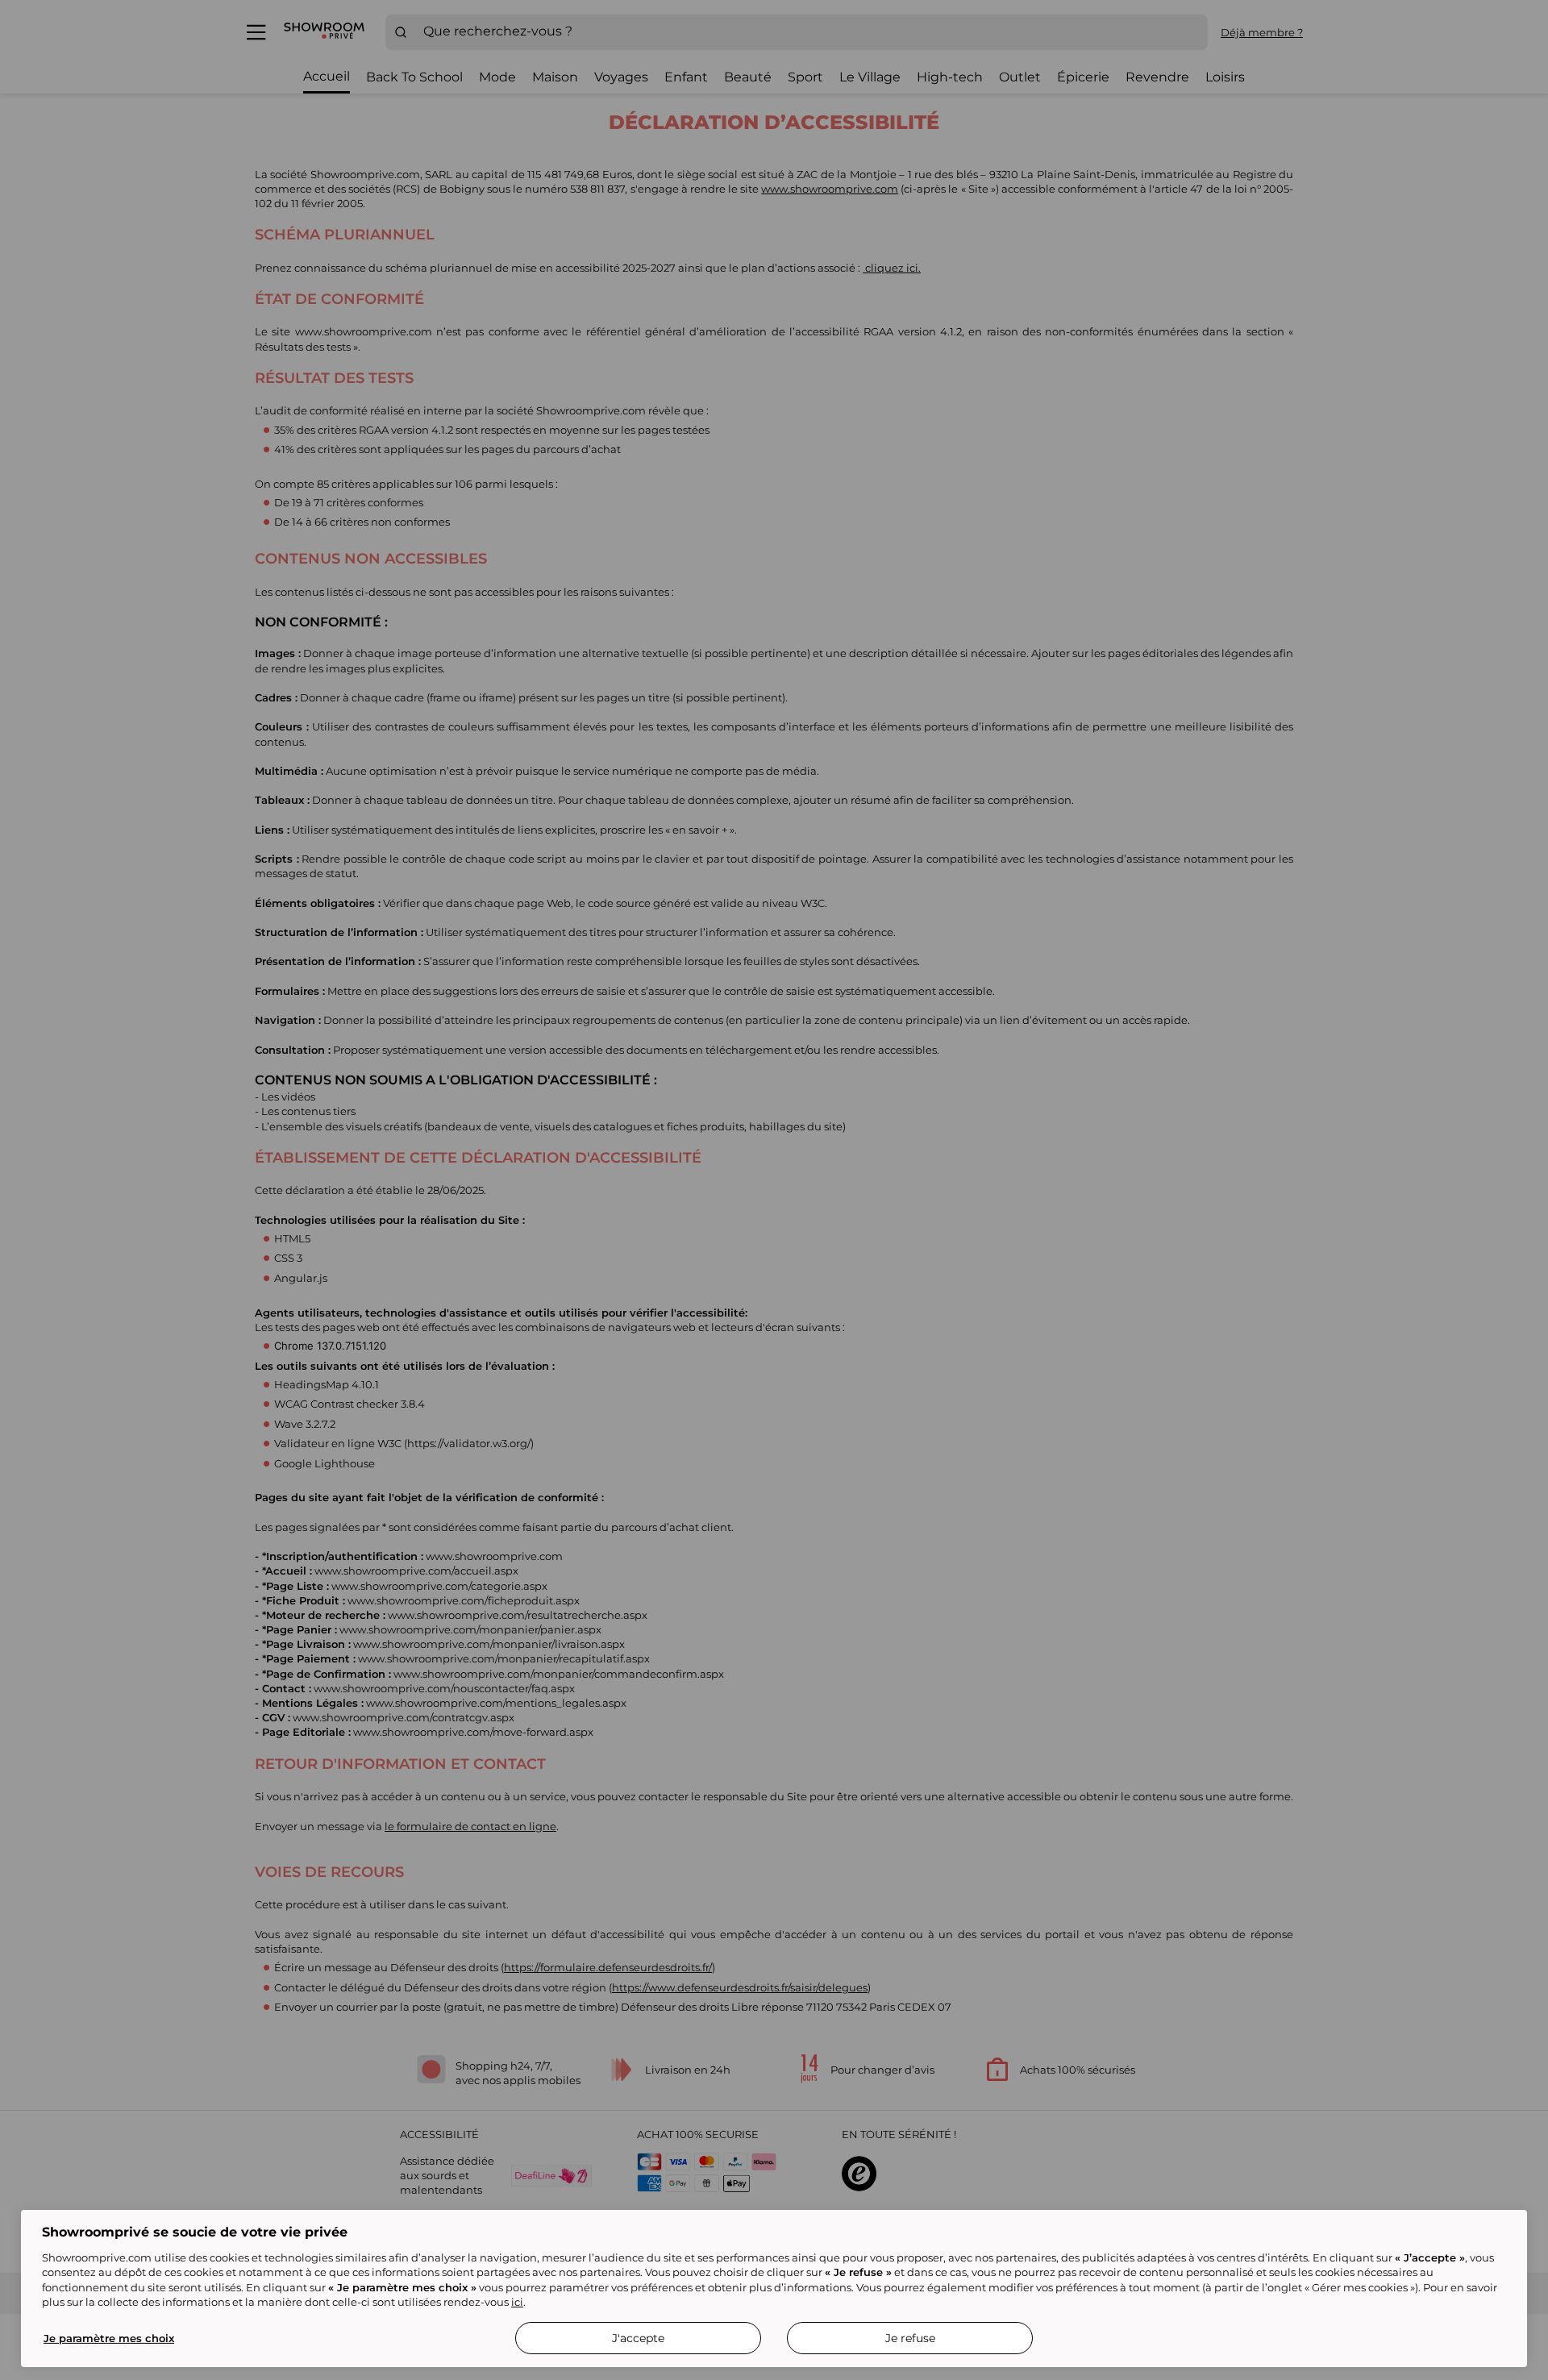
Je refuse (910, 2338)
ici (517, 2302)
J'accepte (638, 2338)
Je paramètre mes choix (109, 2338)
